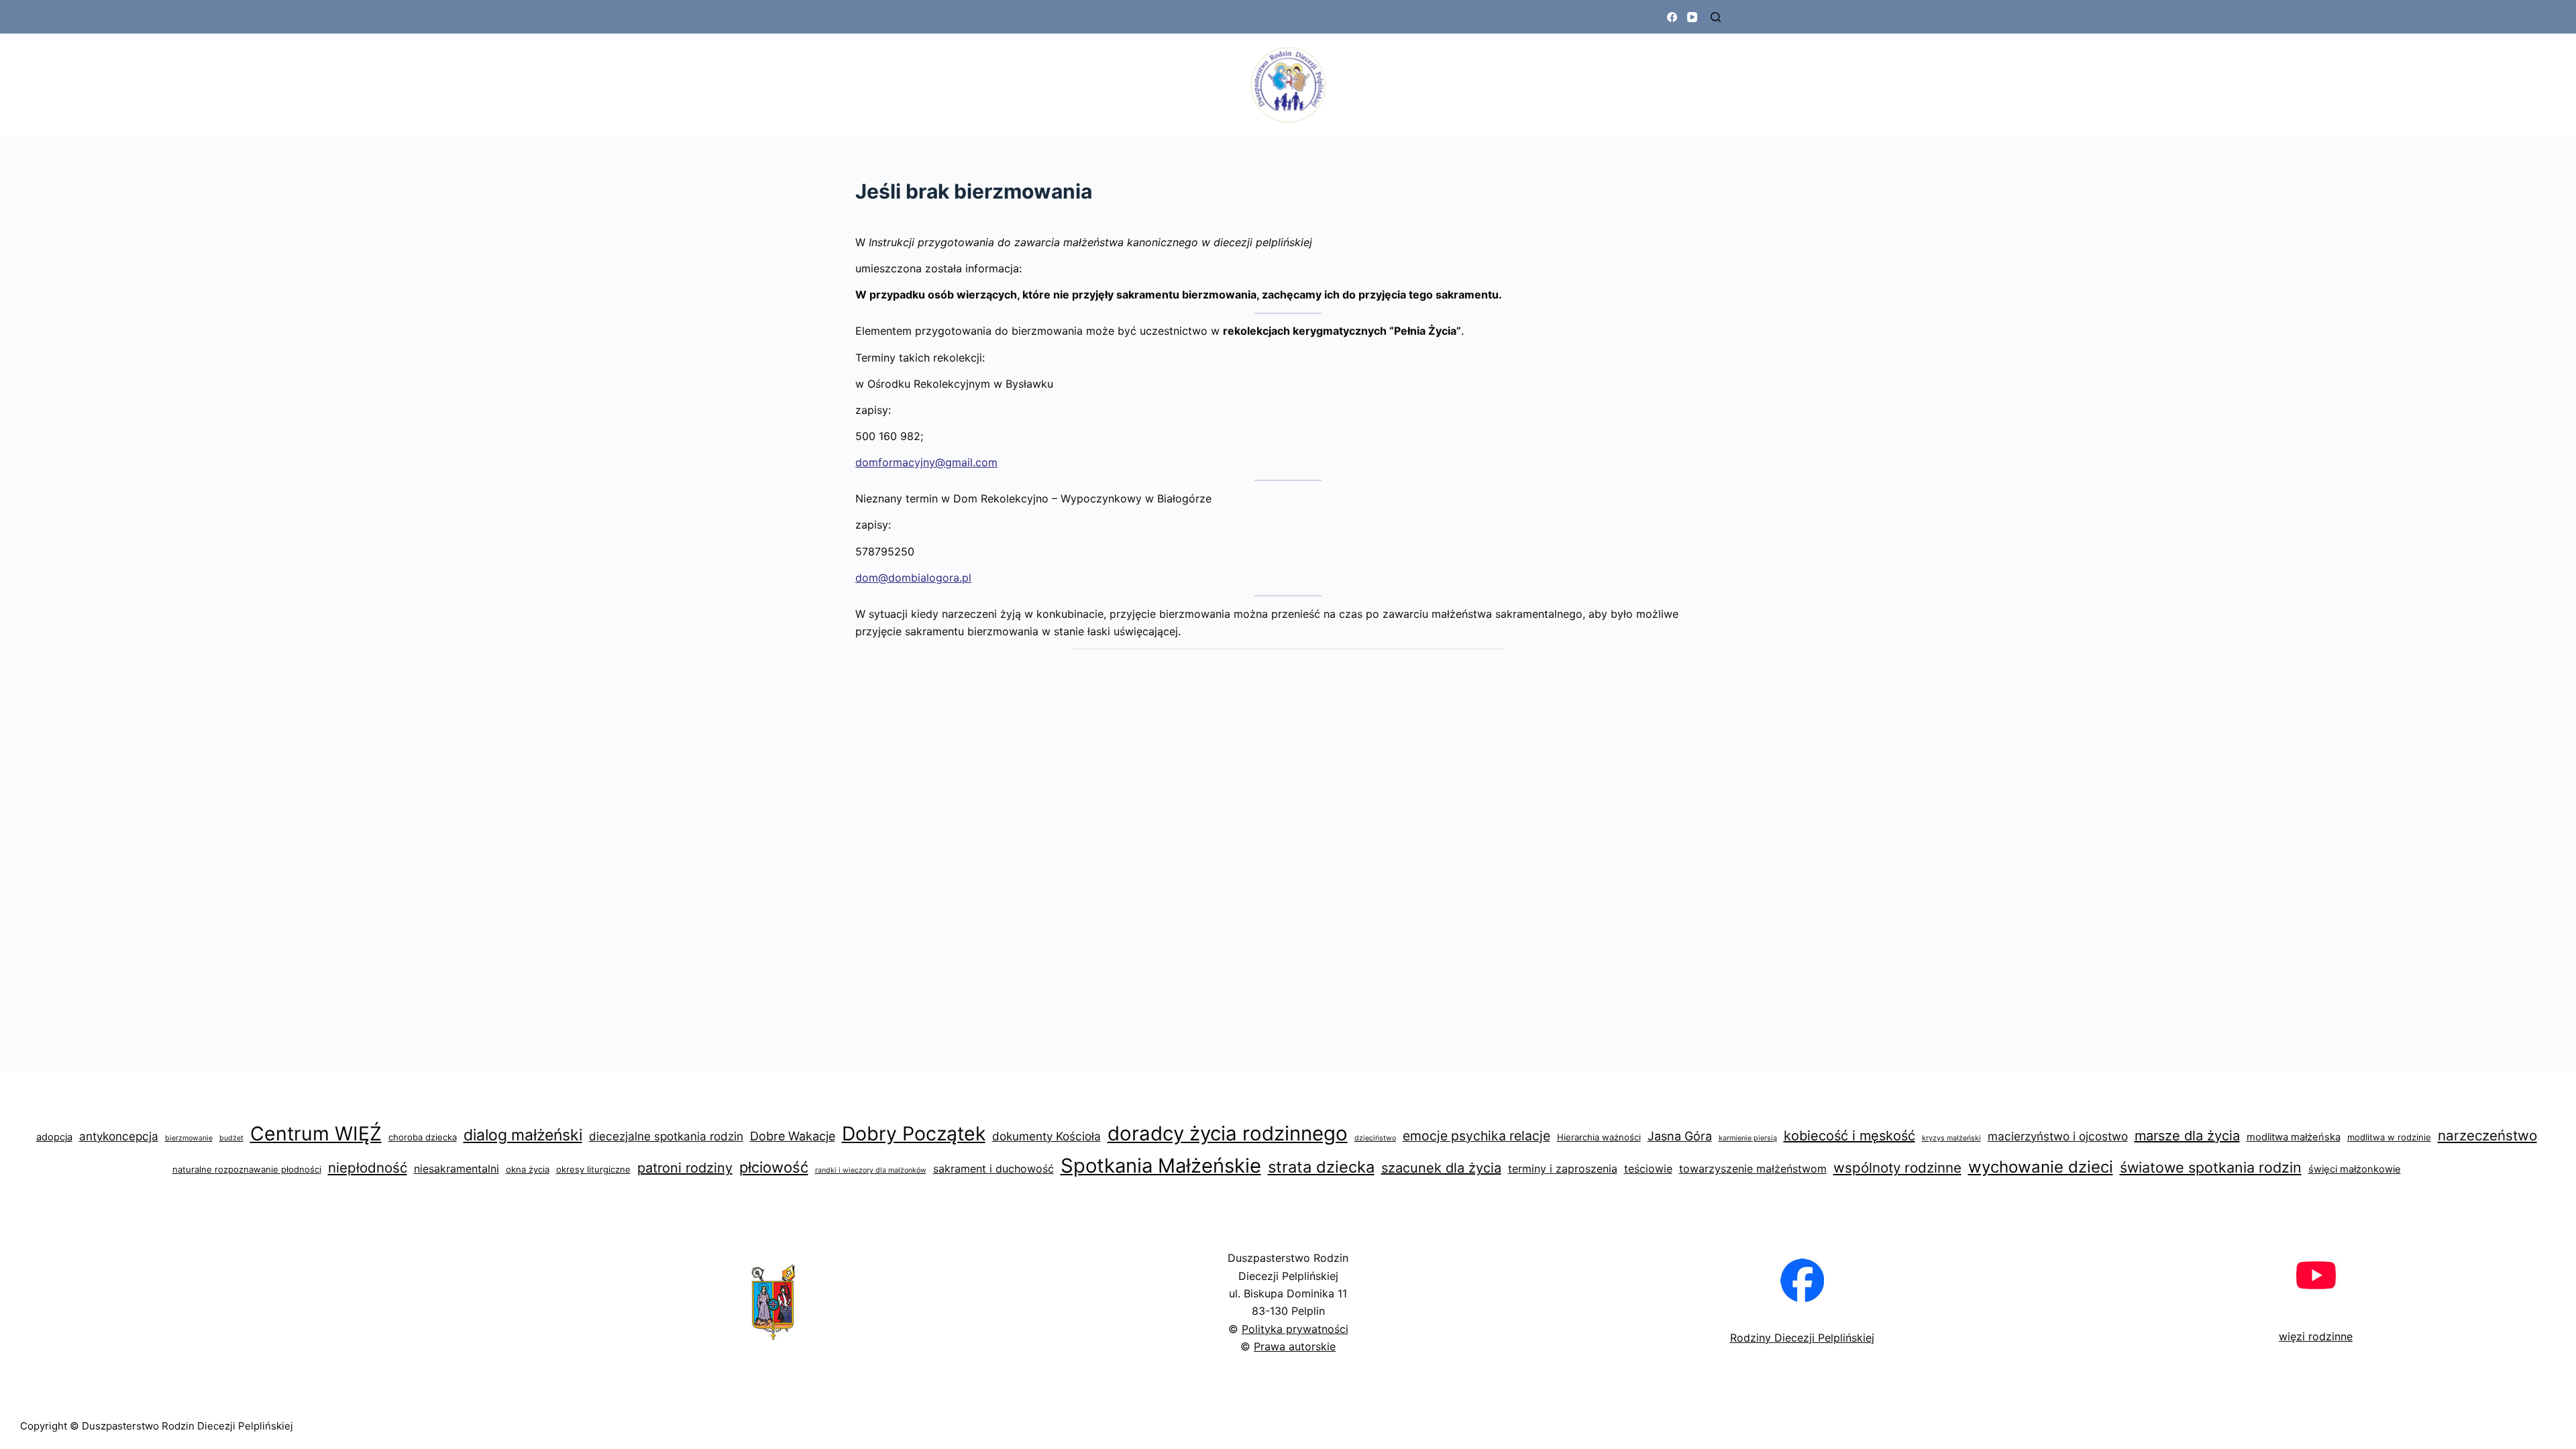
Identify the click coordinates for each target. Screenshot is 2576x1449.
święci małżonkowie (2355, 1169)
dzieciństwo (1375, 1138)
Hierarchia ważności (1599, 1137)
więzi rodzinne (2316, 1336)
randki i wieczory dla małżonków (871, 1170)
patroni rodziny (685, 1168)
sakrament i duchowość (994, 1169)
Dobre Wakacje (793, 1136)
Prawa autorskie (1295, 1346)
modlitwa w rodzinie (2389, 1137)
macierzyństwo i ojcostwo (2058, 1136)
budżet (231, 1138)
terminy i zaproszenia (1563, 1169)
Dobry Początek (914, 1133)
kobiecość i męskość (1849, 1136)
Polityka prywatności (1295, 1329)
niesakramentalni (457, 1169)
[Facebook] (1672, 17)
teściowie (1648, 1169)
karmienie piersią (1748, 1138)
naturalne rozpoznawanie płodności (247, 1169)
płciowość (774, 1167)
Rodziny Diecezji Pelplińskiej (1802, 1338)
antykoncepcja (119, 1136)
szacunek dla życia (1441, 1168)
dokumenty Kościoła (1046, 1136)
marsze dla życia (2187, 1136)
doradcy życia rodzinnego (1228, 1133)
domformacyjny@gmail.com (926, 462)
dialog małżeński (523, 1135)
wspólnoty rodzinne (1897, 1168)
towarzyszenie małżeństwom (1753, 1169)
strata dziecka (1321, 1167)
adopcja (54, 1137)
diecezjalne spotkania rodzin (666, 1136)
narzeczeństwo (2487, 1135)
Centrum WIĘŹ (316, 1133)
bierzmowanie (189, 1138)
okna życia (528, 1169)
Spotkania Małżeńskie (1161, 1166)
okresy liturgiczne (593, 1169)
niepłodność (368, 1168)
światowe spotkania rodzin (2211, 1167)
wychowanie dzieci (2041, 1167)
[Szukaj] (1716, 17)
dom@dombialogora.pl (913, 578)
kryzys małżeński (1951, 1138)
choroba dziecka (423, 1137)
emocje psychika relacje (1477, 1136)
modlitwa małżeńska (2294, 1137)
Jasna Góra (1680, 1136)
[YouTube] (1692, 17)
